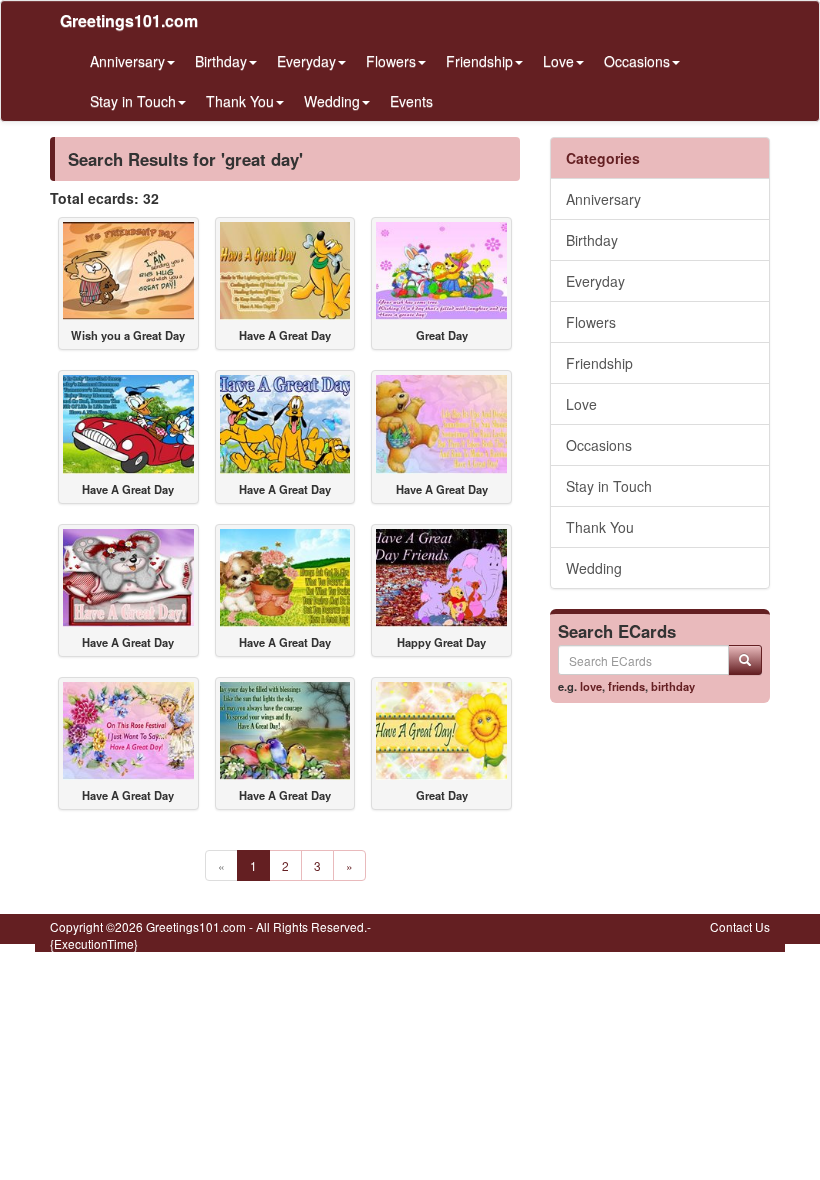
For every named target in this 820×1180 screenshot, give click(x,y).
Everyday (595, 281)
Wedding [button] (332, 101)
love (591, 686)
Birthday (592, 240)
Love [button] (558, 61)
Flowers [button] (391, 61)
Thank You (600, 527)
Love (581, 404)
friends (626, 686)
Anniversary (603, 199)
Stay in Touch (609, 486)
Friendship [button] (479, 61)
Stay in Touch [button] (133, 101)
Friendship (599, 363)
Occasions (599, 445)
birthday (673, 686)
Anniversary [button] (127, 61)
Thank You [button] (240, 101)
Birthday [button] (221, 61)
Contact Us (740, 926)
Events (411, 101)
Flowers (591, 322)
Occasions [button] (637, 61)
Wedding (594, 568)
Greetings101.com (129, 20)
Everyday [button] (306, 61)
